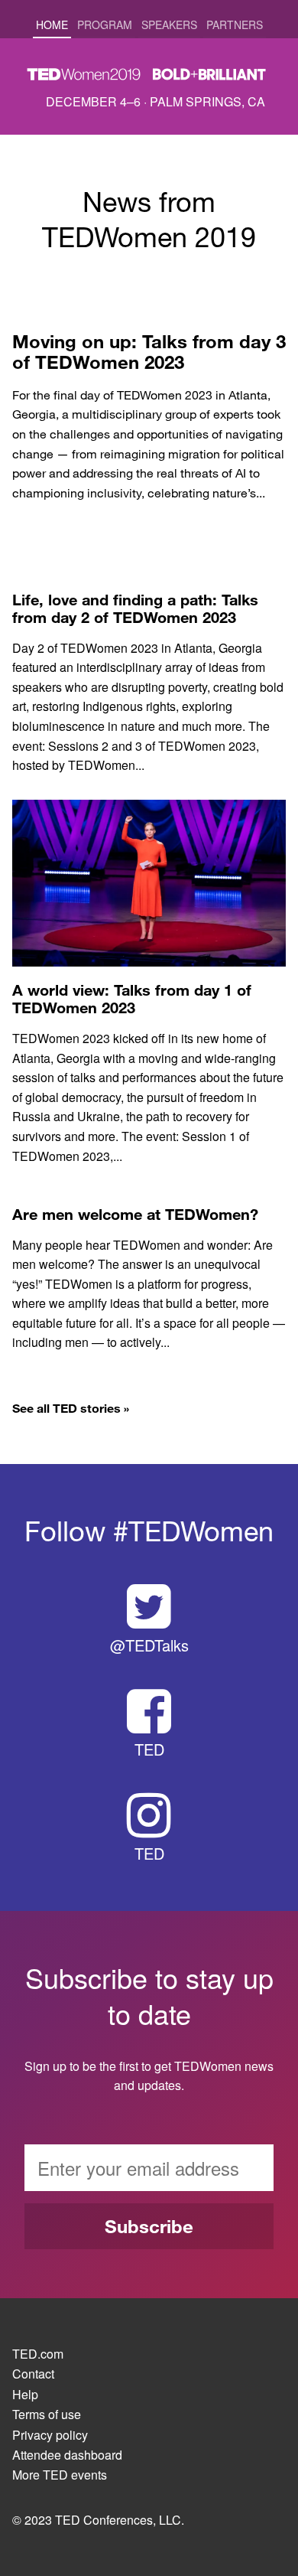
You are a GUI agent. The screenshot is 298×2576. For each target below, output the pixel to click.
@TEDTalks (149, 1645)
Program (105, 24)
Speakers (169, 24)
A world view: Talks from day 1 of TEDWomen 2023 (132, 999)
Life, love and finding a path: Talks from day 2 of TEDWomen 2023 (135, 608)
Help (25, 2395)
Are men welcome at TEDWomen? (135, 1214)
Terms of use (47, 2415)
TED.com (38, 2354)
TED (149, 1749)
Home (52, 24)
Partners (235, 24)
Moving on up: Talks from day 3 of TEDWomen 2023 (149, 352)
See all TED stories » (71, 1408)
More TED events (60, 2475)
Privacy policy (50, 2435)
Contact (33, 2374)
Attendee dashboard (67, 2455)
